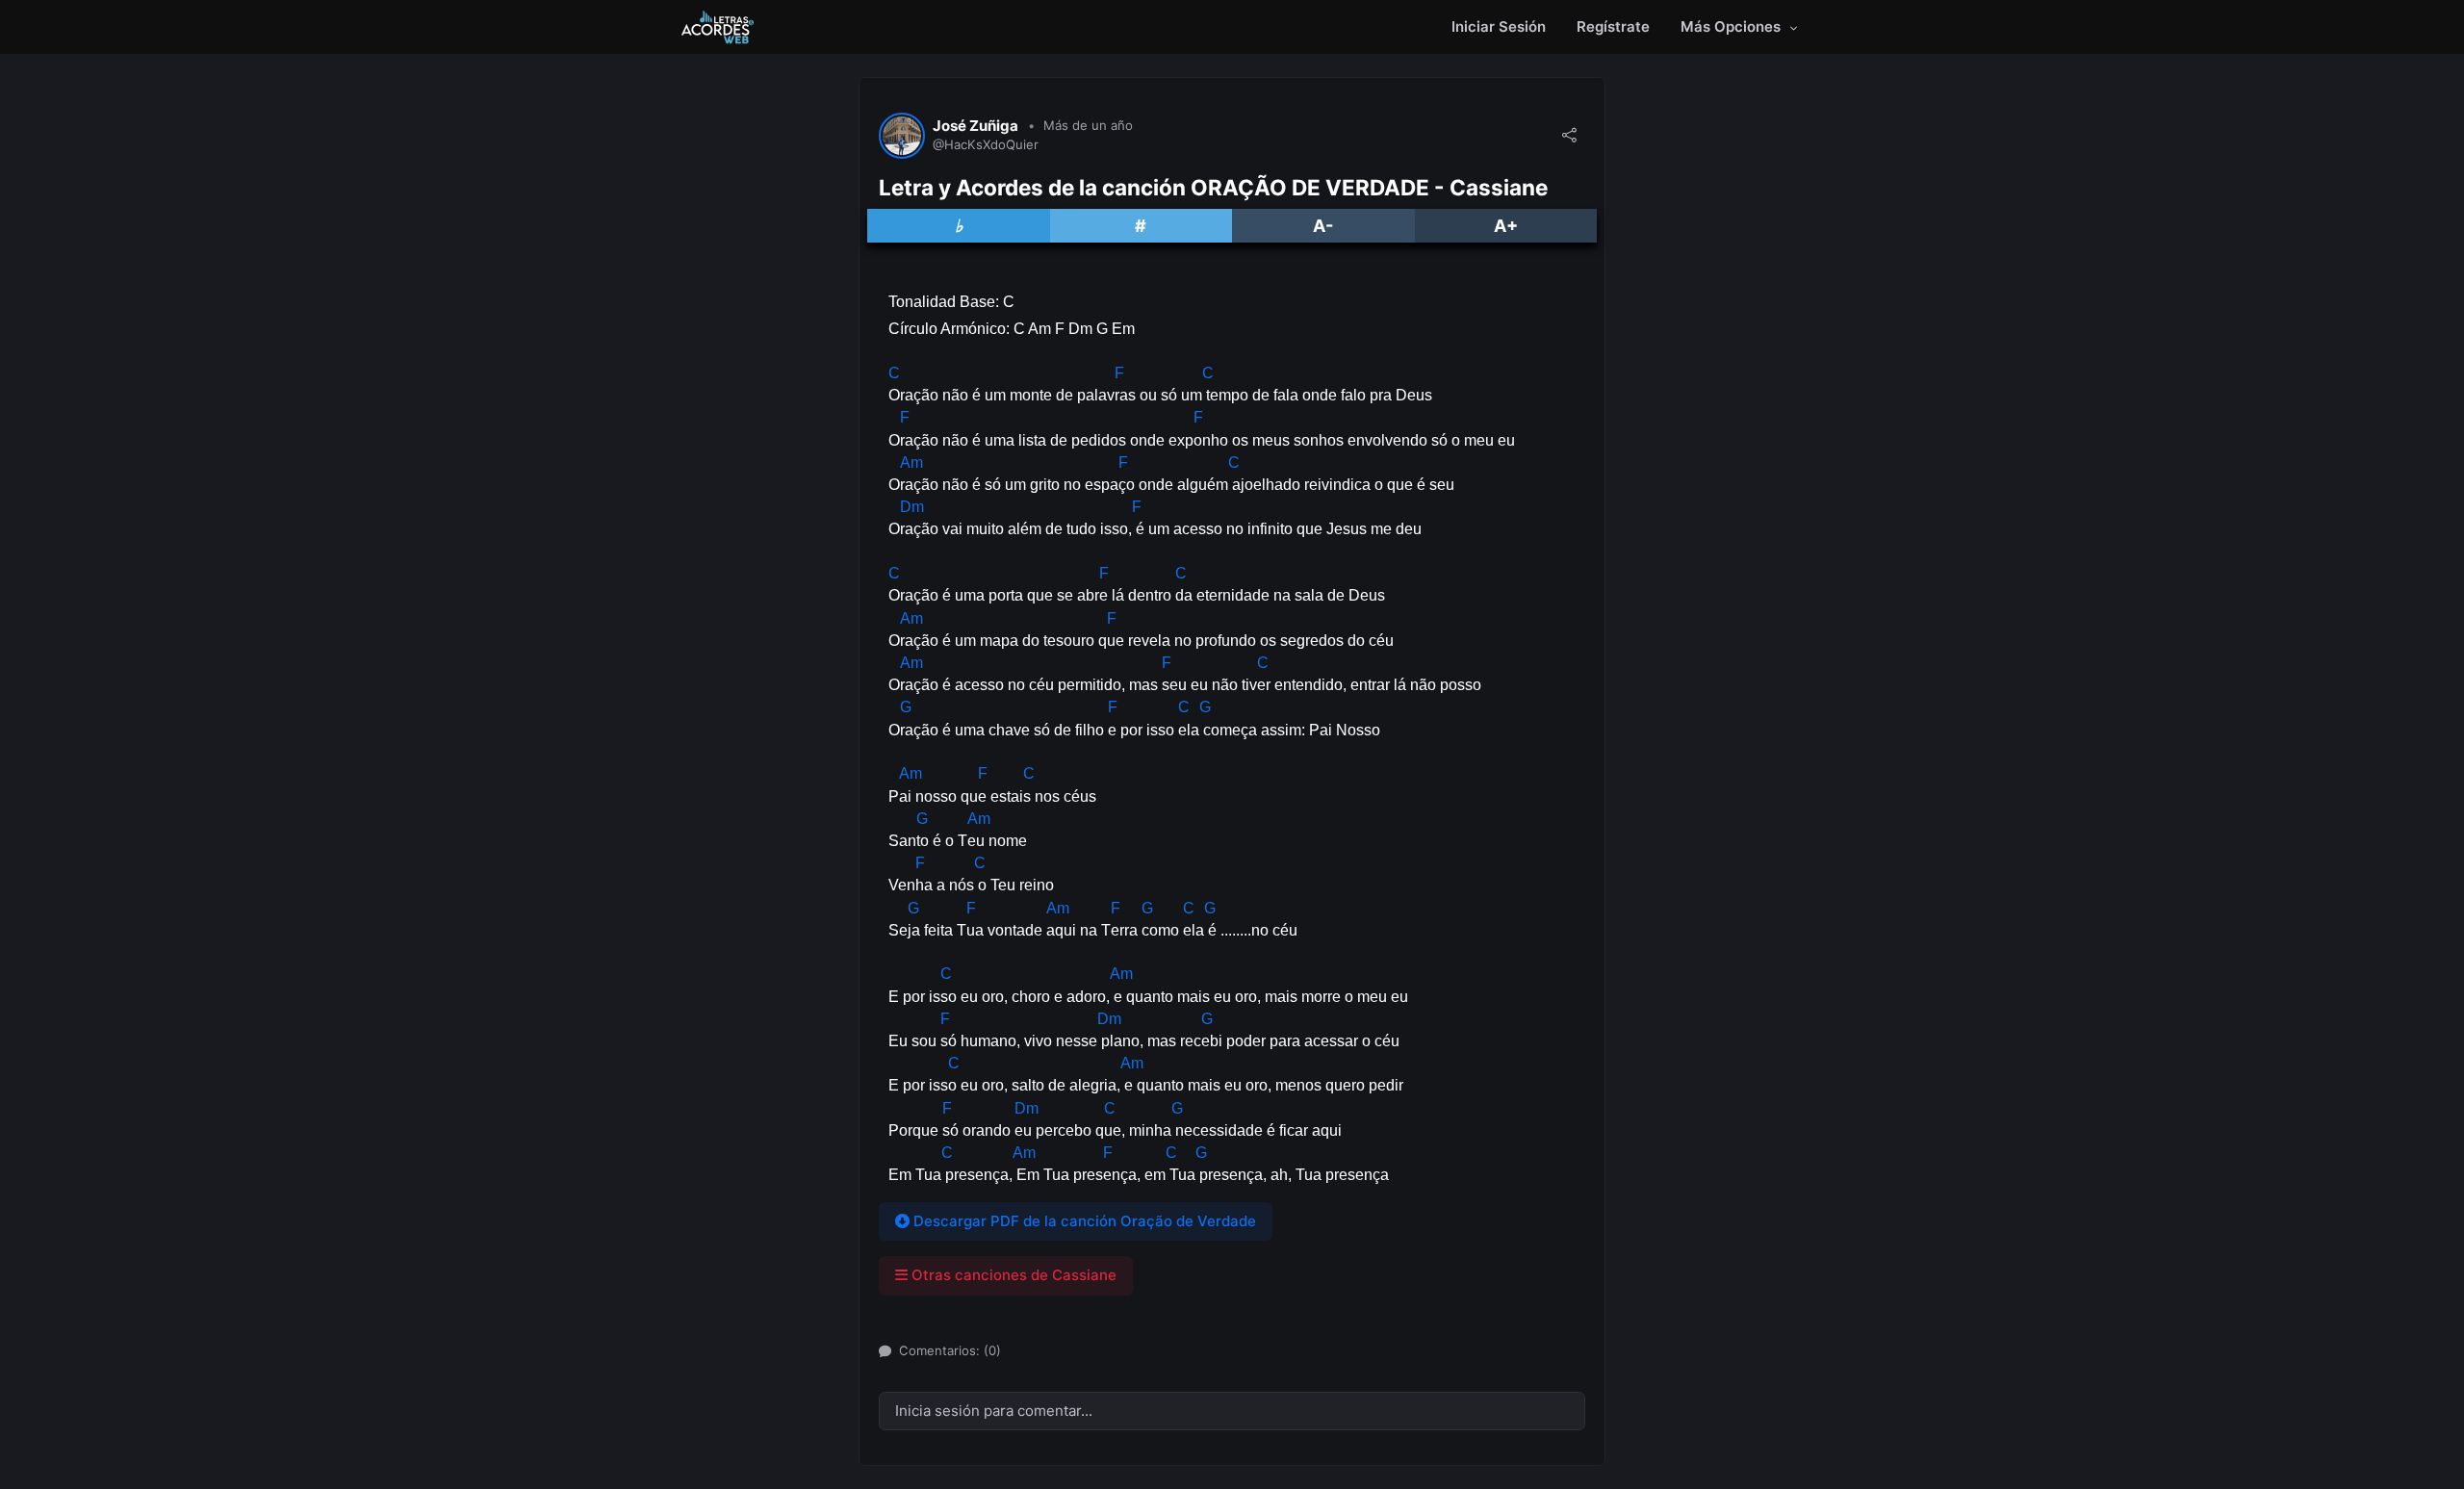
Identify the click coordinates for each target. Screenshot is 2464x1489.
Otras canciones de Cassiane (1012, 1275)
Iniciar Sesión (1499, 26)
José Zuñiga (975, 126)
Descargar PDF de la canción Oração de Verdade (1083, 1221)
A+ (1506, 226)
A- (1323, 226)
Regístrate (1613, 26)
